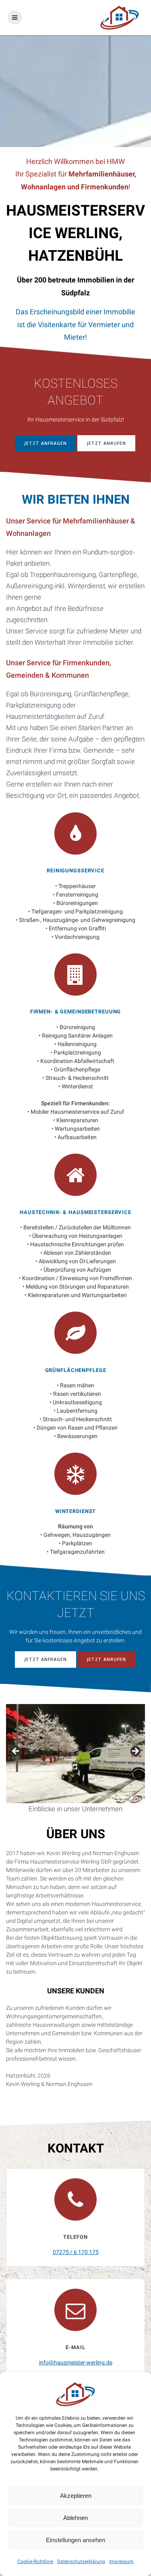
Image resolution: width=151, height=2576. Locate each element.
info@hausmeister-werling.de (76, 2362)
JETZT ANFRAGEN (46, 443)
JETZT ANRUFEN (106, 443)
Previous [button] (16, 1752)
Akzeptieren (76, 2496)
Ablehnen (75, 2518)
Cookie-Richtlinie (35, 2561)
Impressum (121, 2561)
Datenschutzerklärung (81, 2561)
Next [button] (135, 1752)
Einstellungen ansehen (75, 2540)
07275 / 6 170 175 (76, 2252)
